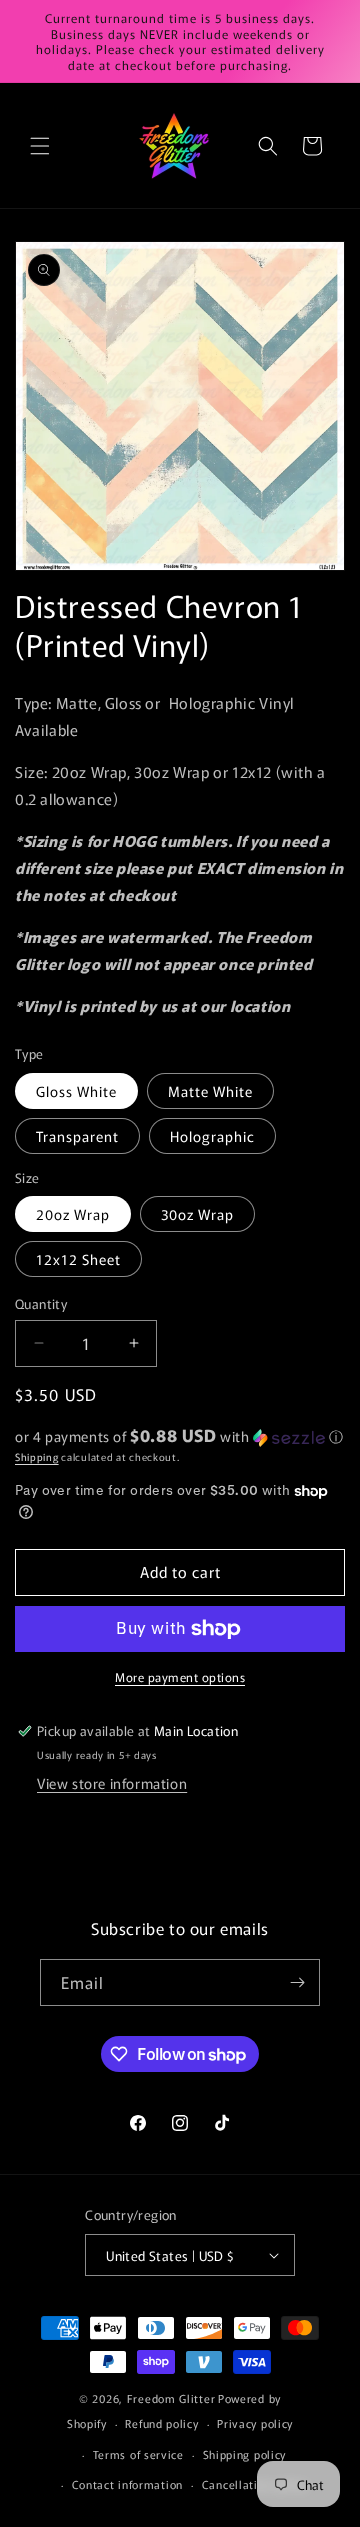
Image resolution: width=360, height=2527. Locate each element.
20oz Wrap (73, 1214)
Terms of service (138, 2454)
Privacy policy (255, 2423)
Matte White (210, 1091)
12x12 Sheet (78, 1259)
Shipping (37, 1456)
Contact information (127, 2484)
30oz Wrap (197, 1214)
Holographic (212, 1136)
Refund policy (161, 2423)
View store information (112, 1783)
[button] (40, 146)
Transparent (77, 1136)
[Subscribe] (297, 1982)
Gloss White (76, 1091)
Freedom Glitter (171, 2398)
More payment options (180, 1676)
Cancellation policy (254, 2484)
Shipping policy (245, 2454)
